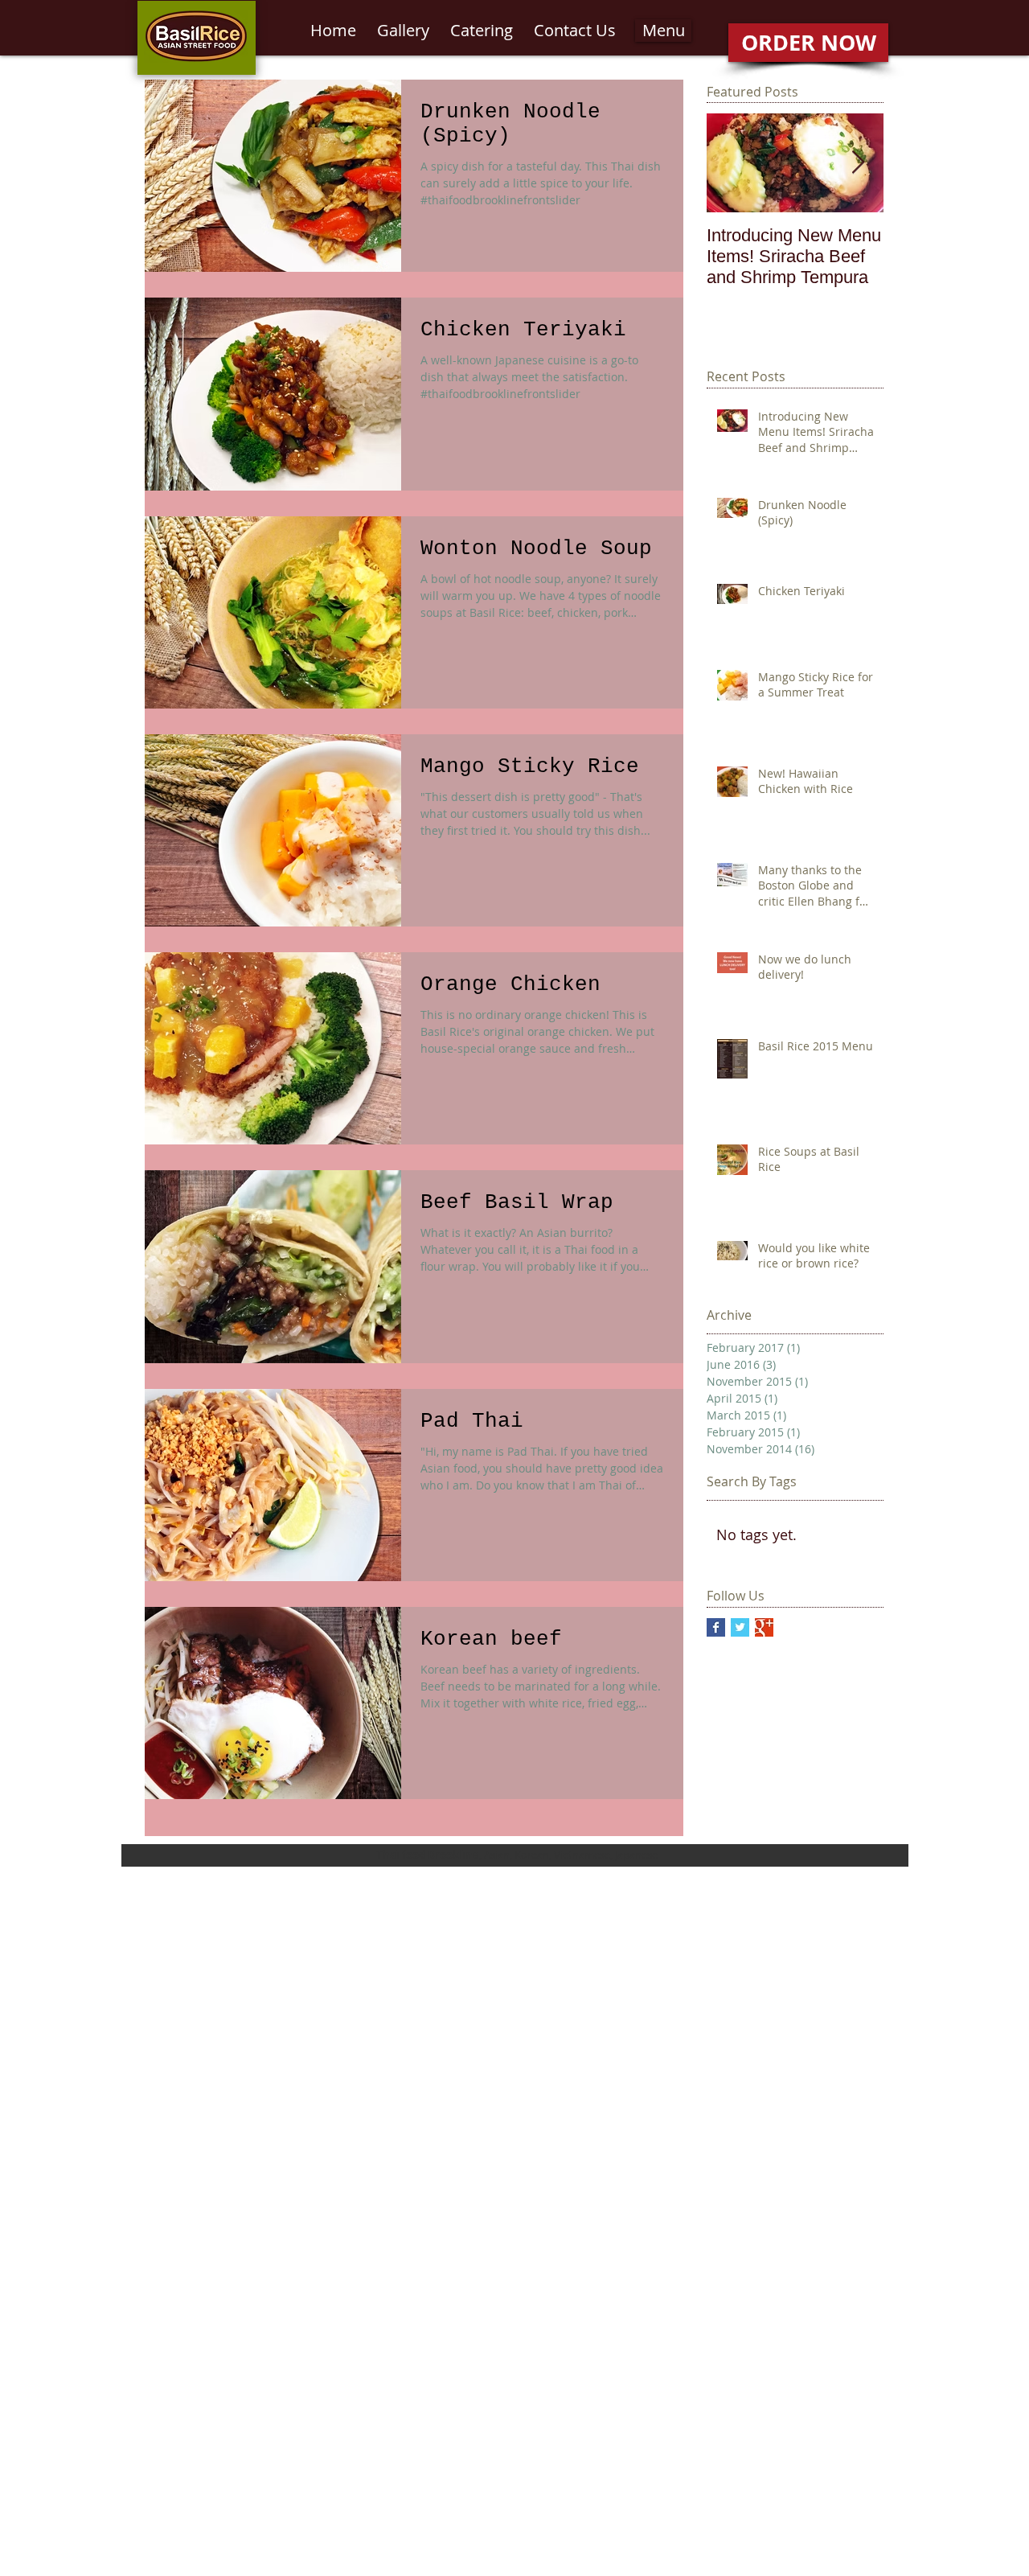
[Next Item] (858, 164)
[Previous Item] (732, 164)
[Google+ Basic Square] (764, 1627)
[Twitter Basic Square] (740, 1627)
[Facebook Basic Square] (716, 1627)
